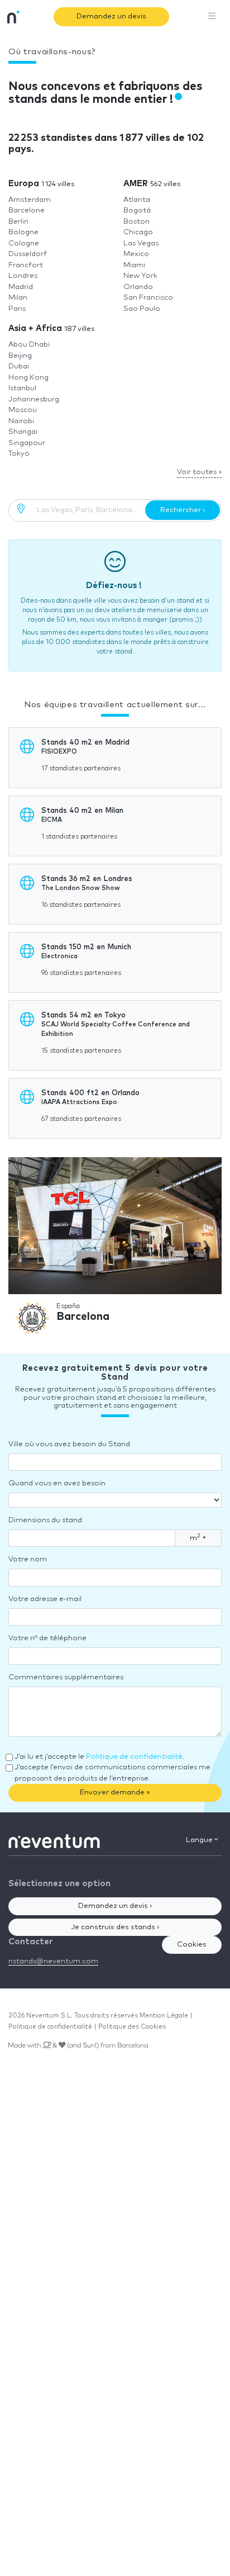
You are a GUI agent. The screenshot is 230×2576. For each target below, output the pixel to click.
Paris (17, 309)
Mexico (136, 254)
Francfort (26, 265)
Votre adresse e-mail (45, 1599)
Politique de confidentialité (134, 1757)
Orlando (138, 287)
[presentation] (23, 1250)
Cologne (24, 243)
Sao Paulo (142, 309)
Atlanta (137, 200)
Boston (136, 222)
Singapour (27, 443)
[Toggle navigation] (212, 17)
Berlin (18, 222)
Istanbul (22, 388)
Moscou (23, 410)
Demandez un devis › (115, 1906)
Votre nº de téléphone (47, 1638)
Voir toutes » (199, 472)
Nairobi (21, 421)
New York (140, 276)
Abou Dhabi (29, 345)
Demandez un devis (111, 16)
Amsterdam (30, 200)
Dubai (19, 366)
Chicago (138, 232)
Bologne (23, 232)
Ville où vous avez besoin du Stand (69, 1444)
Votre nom (28, 1559)
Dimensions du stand (45, 1520)
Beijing (20, 356)
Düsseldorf (28, 254)
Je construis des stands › (115, 1927)
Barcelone (27, 210)
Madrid (21, 287)
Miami (134, 265)
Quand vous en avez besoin (57, 1483)
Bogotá (137, 210)
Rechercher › (183, 510)
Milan (18, 298)
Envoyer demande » (115, 1793)
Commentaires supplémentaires (66, 1677)
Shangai (23, 432)
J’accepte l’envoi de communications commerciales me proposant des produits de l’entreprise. (112, 1773)
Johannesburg (34, 399)
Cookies (192, 1945)
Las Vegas (141, 243)
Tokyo (19, 454)
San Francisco (148, 298)
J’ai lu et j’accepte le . (99, 1757)
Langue (200, 1840)
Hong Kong (28, 378)
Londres (23, 276)
